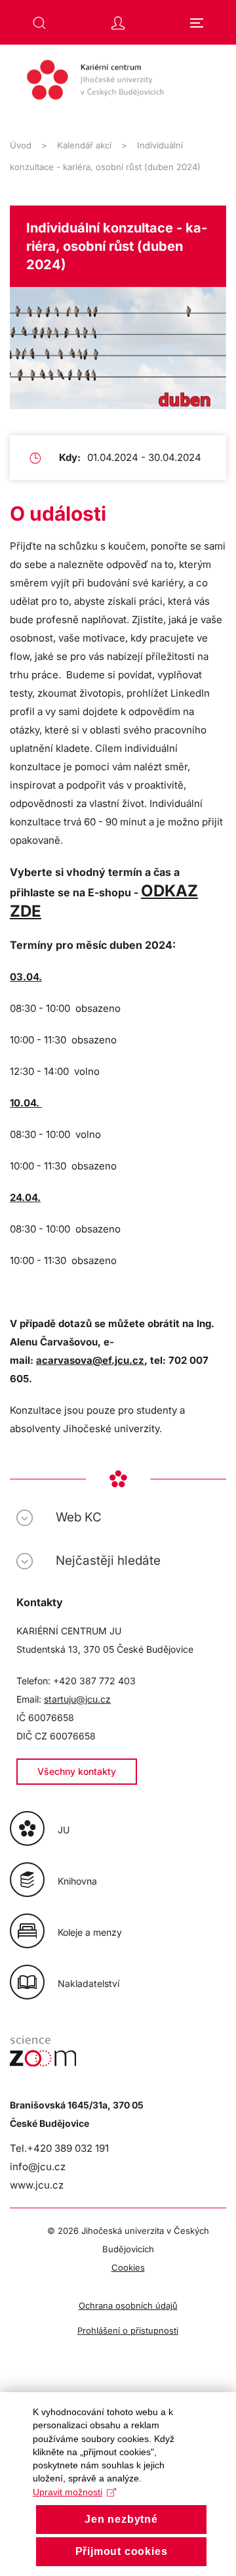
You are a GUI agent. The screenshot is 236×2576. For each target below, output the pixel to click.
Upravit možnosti (68, 2492)
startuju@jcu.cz (77, 1699)
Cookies (128, 2267)
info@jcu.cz (38, 2167)
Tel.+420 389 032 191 (59, 2148)
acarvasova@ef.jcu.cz (90, 1360)
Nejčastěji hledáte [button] (108, 1561)
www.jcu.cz (37, 2185)
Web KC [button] (79, 1517)
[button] (39, 23)
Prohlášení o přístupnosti (128, 2330)
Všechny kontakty (77, 1771)
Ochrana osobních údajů (128, 2305)
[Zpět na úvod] (118, 86)
